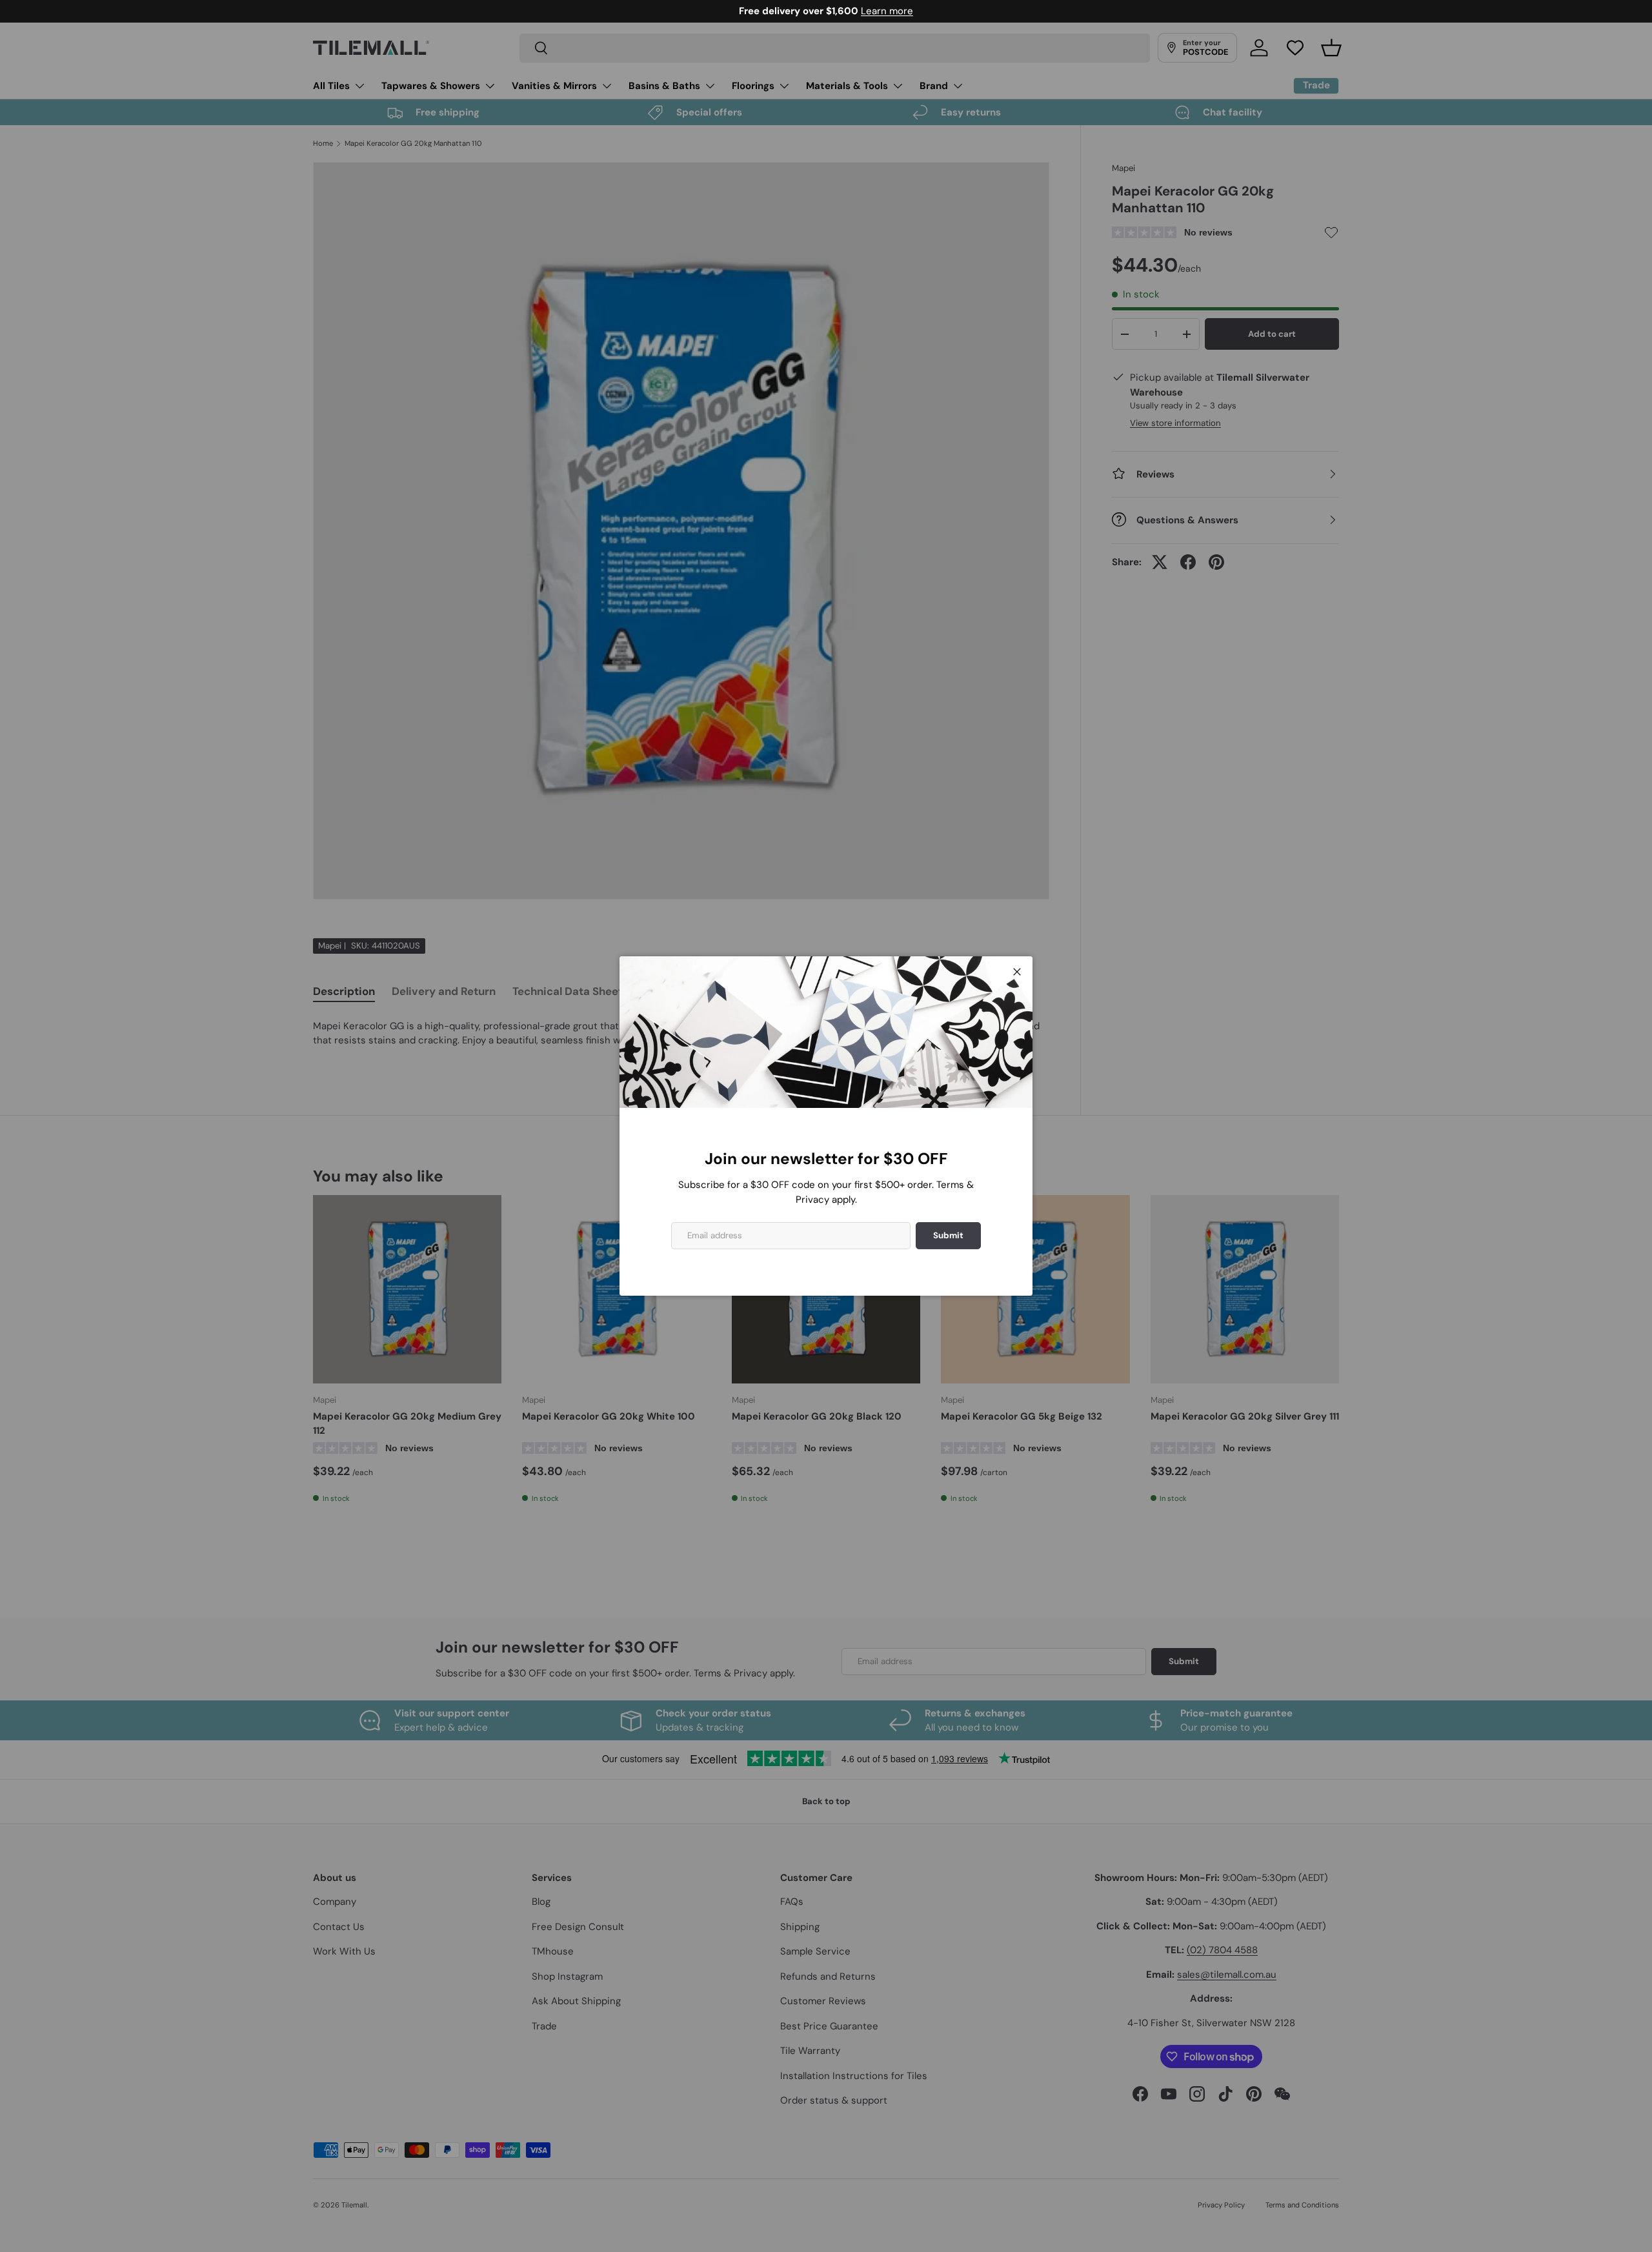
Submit (948, 1235)
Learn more (888, 11)
